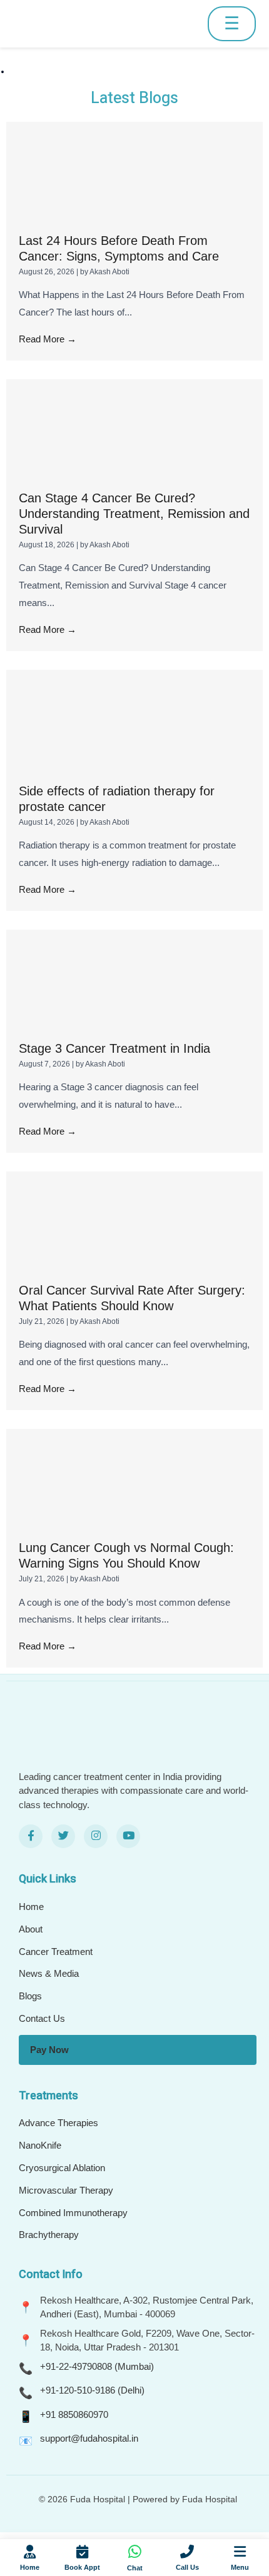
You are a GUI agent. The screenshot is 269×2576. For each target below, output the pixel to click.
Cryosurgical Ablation (62, 2168)
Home (31, 1907)
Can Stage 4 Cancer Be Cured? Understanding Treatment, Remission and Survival (134, 514)
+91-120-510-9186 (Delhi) (92, 2390)
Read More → (48, 339)
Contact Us (42, 2018)
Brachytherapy (49, 2235)
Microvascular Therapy (66, 2190)
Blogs (30, 1996)
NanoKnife (40, 2145)
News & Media (49, 1973)
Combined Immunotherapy (73, 2213)
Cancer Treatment (56, 1952)
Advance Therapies (58, 2123)
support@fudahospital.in (89, 2438)
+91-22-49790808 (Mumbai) (97, 2366)
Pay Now (49, 2050)
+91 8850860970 (74, 2414)
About (31, 1929)
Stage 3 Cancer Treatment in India (114, 1048)
